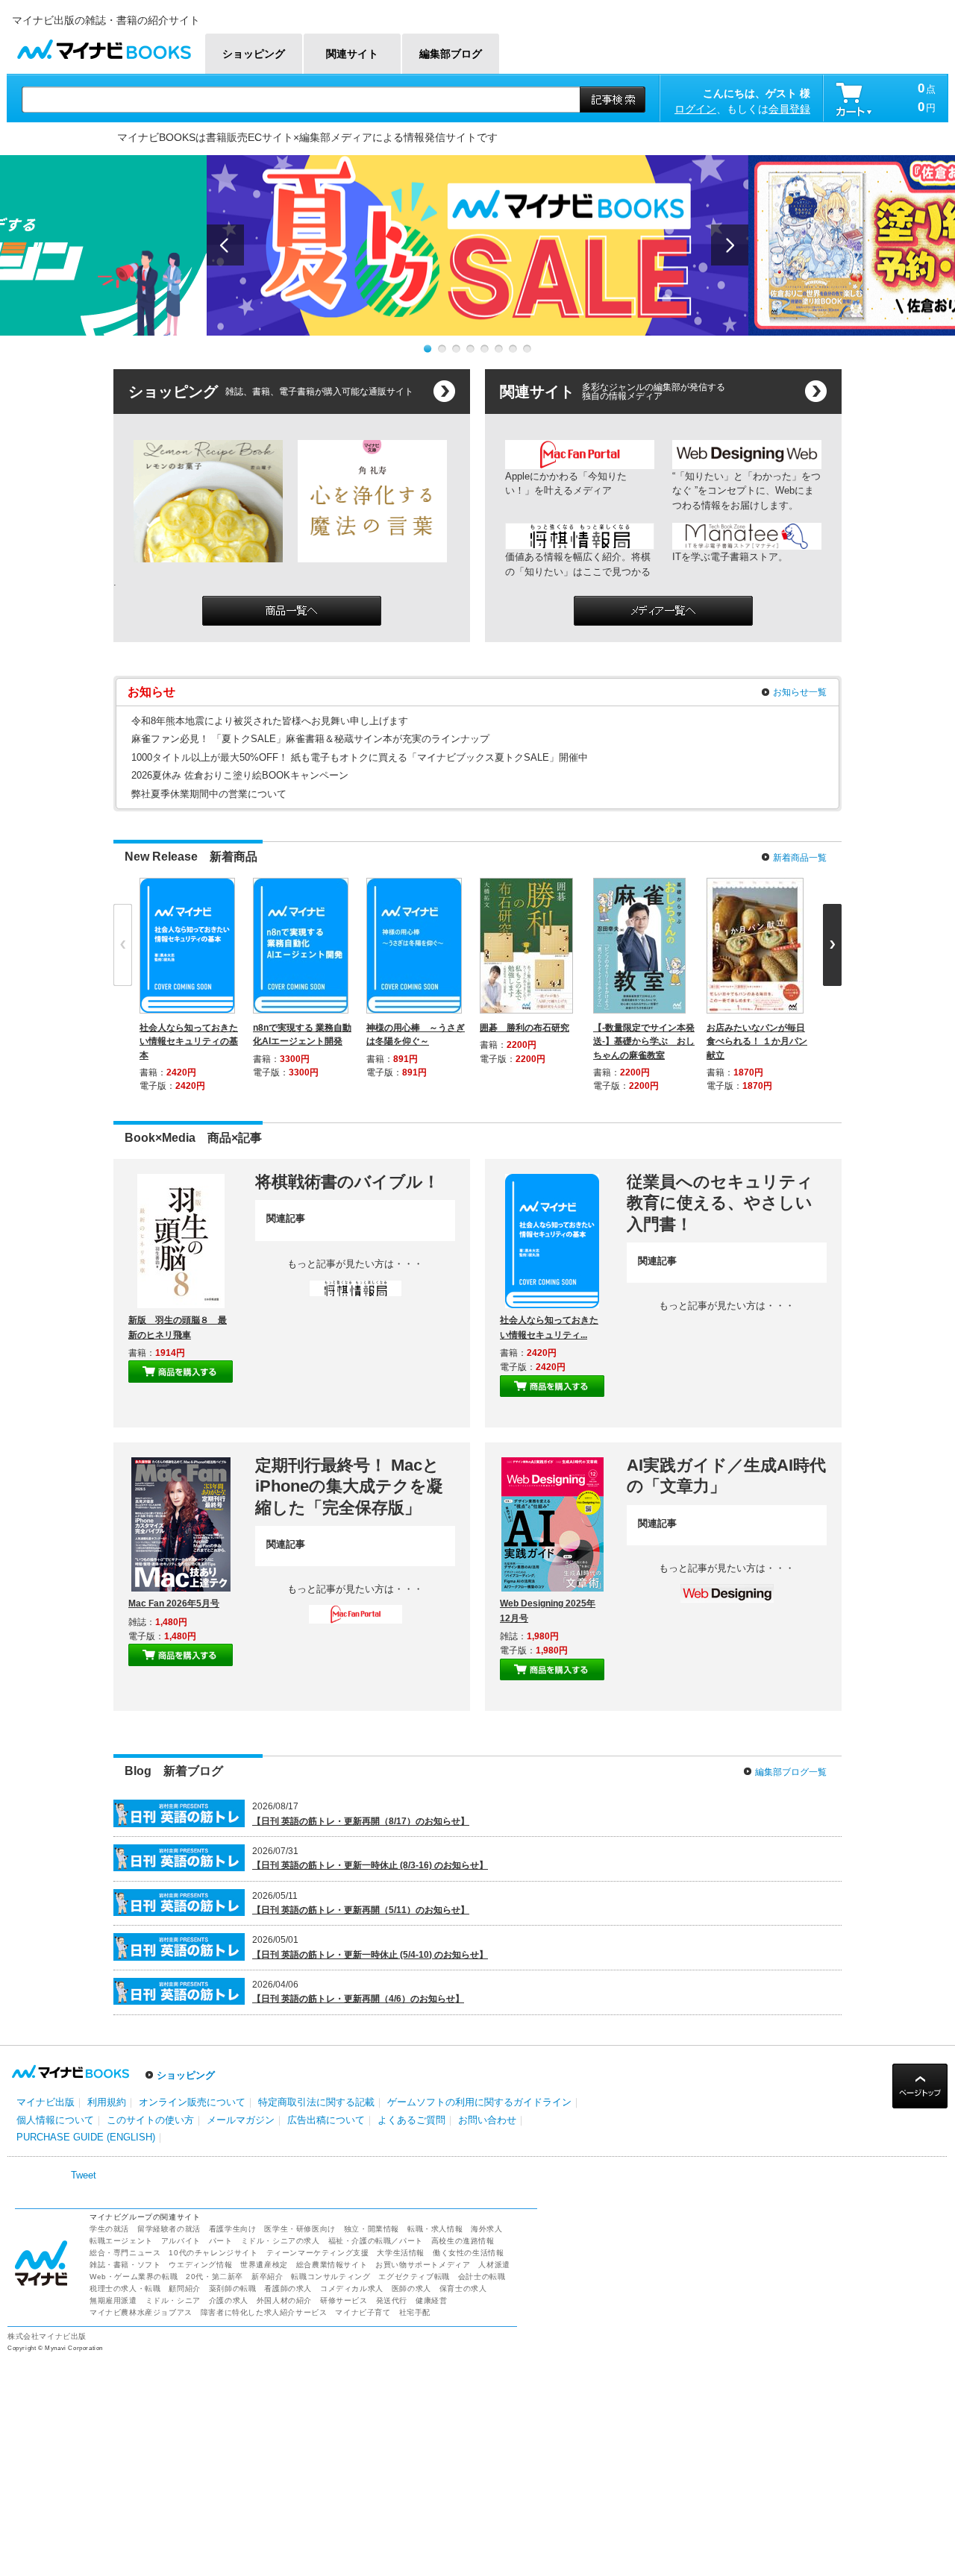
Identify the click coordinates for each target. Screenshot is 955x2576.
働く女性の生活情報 (468, 2253)
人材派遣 (494, 2265)
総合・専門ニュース (125, 2253)
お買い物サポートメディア (423, 2265)
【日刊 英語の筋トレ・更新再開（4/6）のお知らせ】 (358, 1999)
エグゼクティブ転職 (414, 2277)
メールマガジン (241, 2120)
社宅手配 (415, 2312)
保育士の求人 (463, 2288)
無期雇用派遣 (113, 2300)
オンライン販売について (192, 2102)
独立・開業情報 (372, 2229)
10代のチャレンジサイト (213, 2253)
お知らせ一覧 (800, 692)
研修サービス (344, 2300)
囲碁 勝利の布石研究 (525, 1028)
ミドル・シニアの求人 (281, 2241)
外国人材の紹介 (284, 2300)
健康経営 (431, 2300)
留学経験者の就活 (169, 2229)
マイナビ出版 (46, 2102)
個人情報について (55, 2120)
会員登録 (789, 109)
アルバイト (181, 2241)
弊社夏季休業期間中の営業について (209, 794)
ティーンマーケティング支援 (318, 2253)
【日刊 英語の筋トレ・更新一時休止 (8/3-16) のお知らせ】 (370, 1865)
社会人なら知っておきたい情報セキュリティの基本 (189, 1041)
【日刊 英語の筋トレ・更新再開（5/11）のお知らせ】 (361, 1910)
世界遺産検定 (264, 2265)
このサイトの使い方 (150, 2120)
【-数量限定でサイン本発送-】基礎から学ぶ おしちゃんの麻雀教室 (644, 1041)
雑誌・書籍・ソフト (125, 2265)
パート (221, 2241)
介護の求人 (229, 2300)
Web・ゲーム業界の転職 (134, 2277)
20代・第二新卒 (215, 2277)
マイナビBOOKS (104, 46)
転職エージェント (121, 2241)
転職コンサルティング (331, 2277)
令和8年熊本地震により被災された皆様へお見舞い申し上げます (270, 721)
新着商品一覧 (800, 858)
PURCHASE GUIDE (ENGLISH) (86, 2137)
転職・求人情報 (435, 2229)
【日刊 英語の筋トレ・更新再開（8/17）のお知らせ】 (361, 1821)
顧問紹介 (184, 2288)
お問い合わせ (487, 2120)
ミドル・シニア (173, 2300)
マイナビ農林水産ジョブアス (141, 2312)
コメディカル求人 (352, 2288)
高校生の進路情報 (463, 2241)
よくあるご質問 (411, 2120)
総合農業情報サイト (332, 2265)
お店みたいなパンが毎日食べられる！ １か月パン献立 (757, 1041)
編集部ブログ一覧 (791, 1772)
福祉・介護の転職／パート (376, 2241)
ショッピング (186, 2075)
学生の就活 (109, 2229)
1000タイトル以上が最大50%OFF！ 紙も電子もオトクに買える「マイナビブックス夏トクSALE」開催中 (360, 757)
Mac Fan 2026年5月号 (174, 1603)
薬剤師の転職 (233, 2288)
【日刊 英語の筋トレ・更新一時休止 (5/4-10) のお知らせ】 (370, 1955)
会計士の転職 (482, 2277)
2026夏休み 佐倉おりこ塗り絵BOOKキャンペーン (240, 775)
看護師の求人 (288, 2288)
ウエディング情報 (200, 2265)
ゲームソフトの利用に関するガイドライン (479, 2102)
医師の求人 (411, 2288)
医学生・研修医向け (300, 2229)
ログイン (695, 109)
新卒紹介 (267, 2277)
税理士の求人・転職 (125, 2288)
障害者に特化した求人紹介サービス (264, 2312)
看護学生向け (233, 2229)
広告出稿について (326, 2120)
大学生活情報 (401, 2253)
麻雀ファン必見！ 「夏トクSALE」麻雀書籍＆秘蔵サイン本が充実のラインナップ (310, 739)
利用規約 (107, 2102)
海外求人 (486, 2229)
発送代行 (392, 2300)
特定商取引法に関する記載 (316, 2102)
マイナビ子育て (363, 2312)
